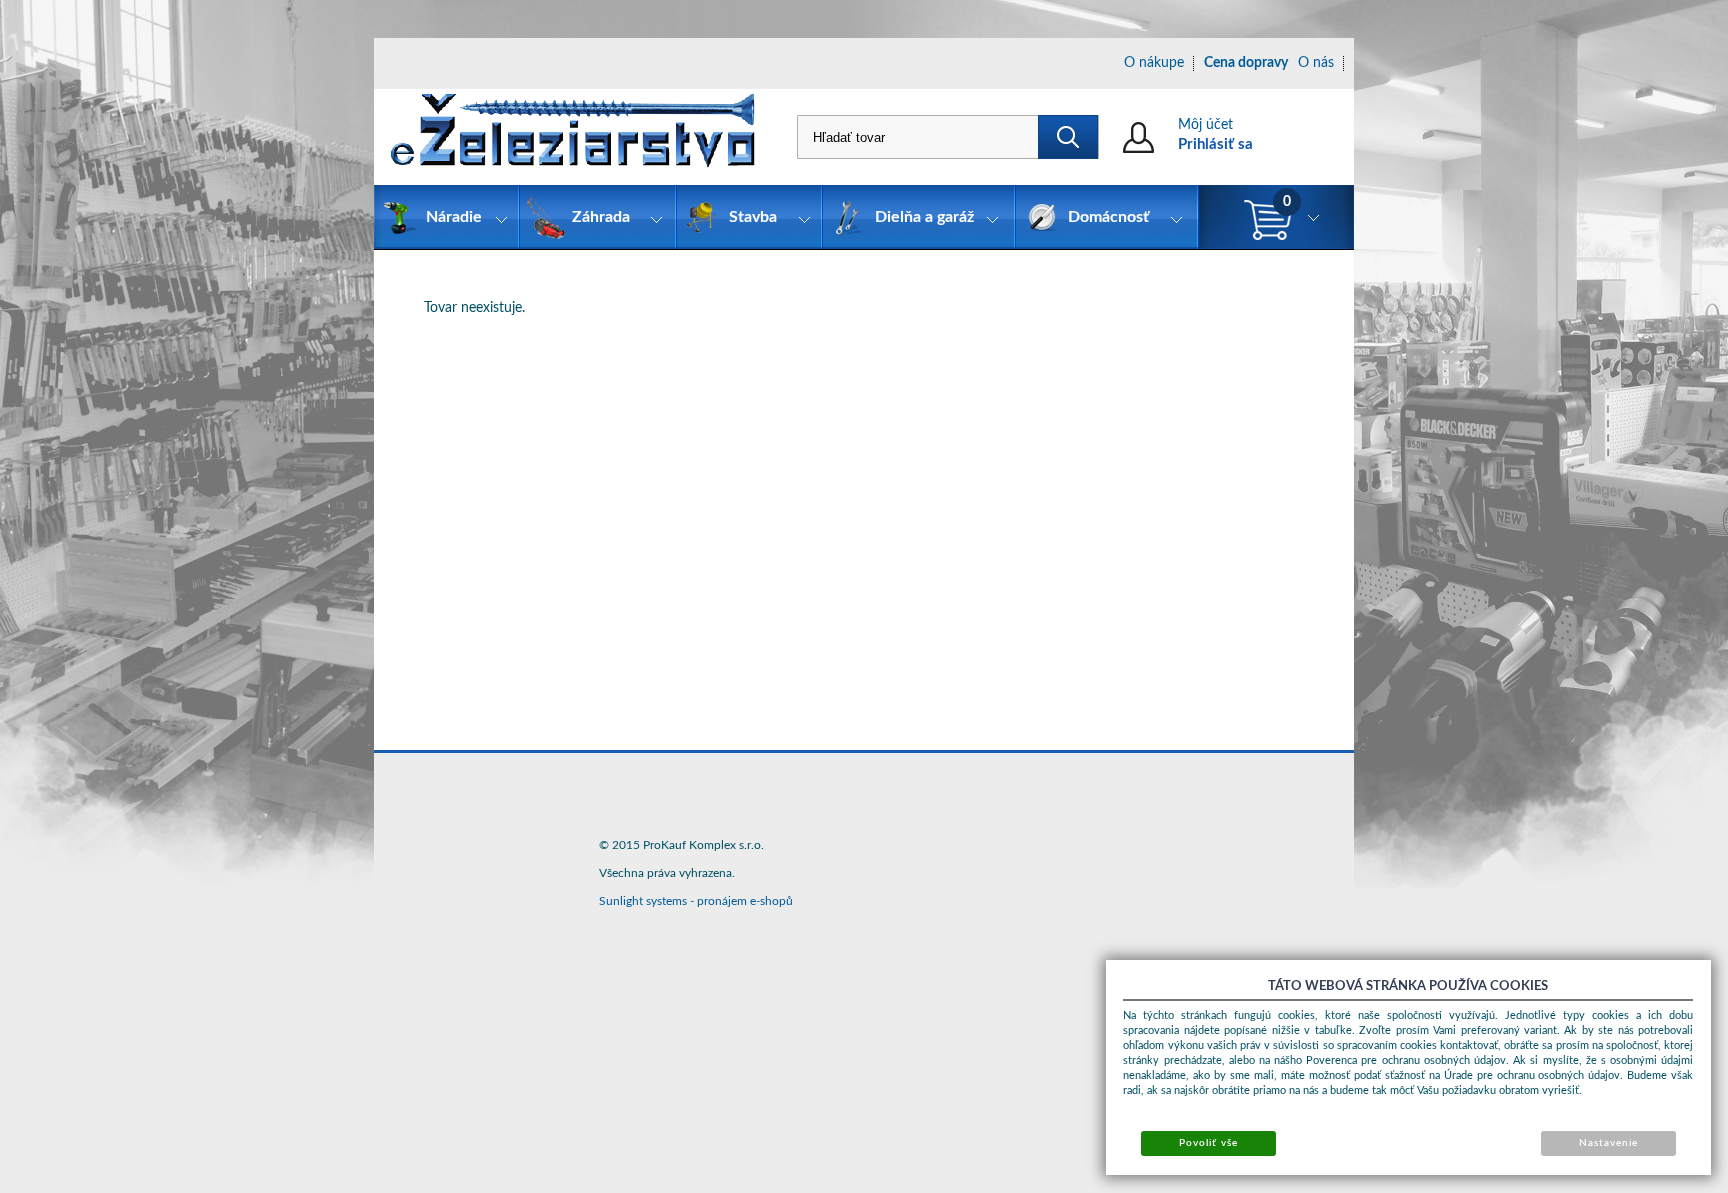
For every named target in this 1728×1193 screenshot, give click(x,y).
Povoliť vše (1208, 1143)
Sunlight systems (643, 901)
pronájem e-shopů (745, 901)
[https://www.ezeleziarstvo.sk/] (573, 137)
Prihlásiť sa (1215, 144)
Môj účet (1205, 125)
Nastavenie (1608, 1143)
